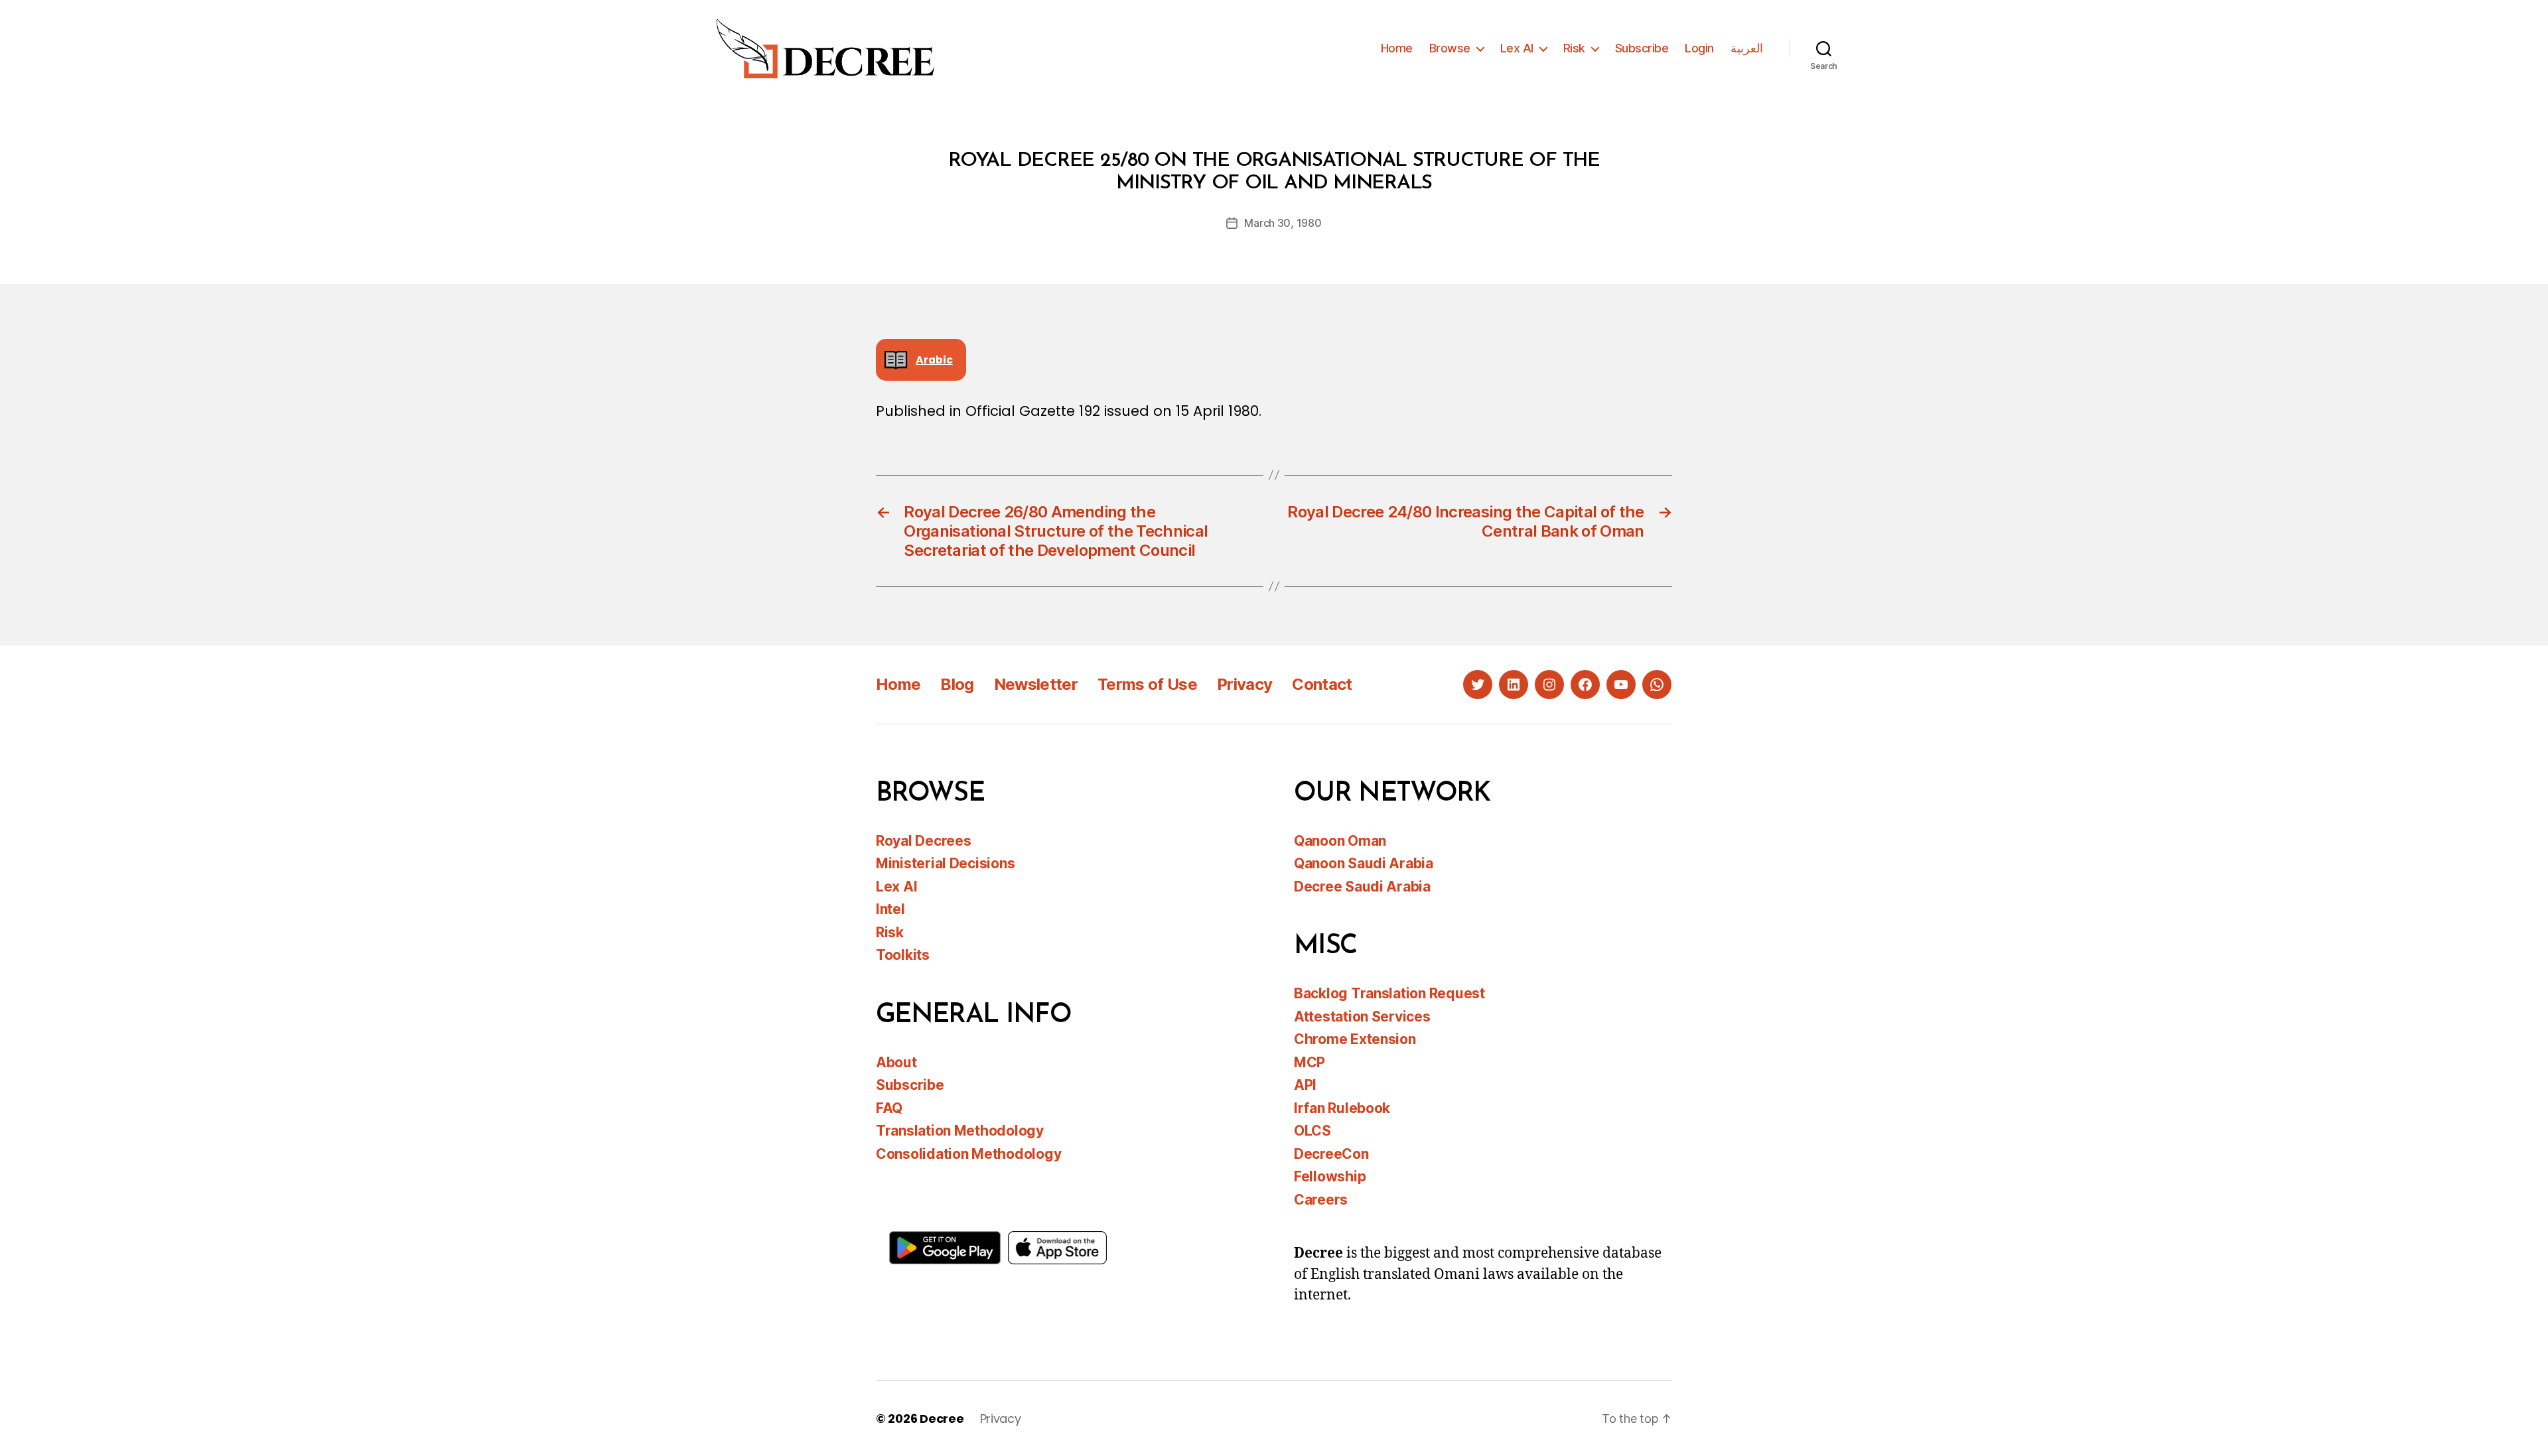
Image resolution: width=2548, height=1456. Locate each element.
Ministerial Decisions (945, 863)
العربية (1747, 48)
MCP (1309, 1062)
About (896, 1062)
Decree (942, 1419)
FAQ (889, 1108)
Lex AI (1517, 48)
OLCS (1312, 1131)
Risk (1574, 48)
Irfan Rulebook (1342, 1108)
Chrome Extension (1355, 1039)
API (1305, 1085)
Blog (957, 684)
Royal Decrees (924, 841)
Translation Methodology (960, 1131)
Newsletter (1036, 684)
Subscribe (1642, 48)
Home (1397, 48)
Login (1699, 48)
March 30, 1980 (1283, 223)
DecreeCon (1331, 1154)
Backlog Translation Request (1389, 993)
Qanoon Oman (1340, 841)
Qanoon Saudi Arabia (1364, 863)
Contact (1322, 684)
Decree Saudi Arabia (1362, 887)
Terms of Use (1147, 684)
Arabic (934, 360)
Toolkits (903, 955)
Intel (890, 909)
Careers (1321, 1200)
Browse (1450, 48)
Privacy (1244, 684)
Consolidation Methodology (968, 1154)
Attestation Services (1362, 1017)
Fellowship (1330, 1176)
